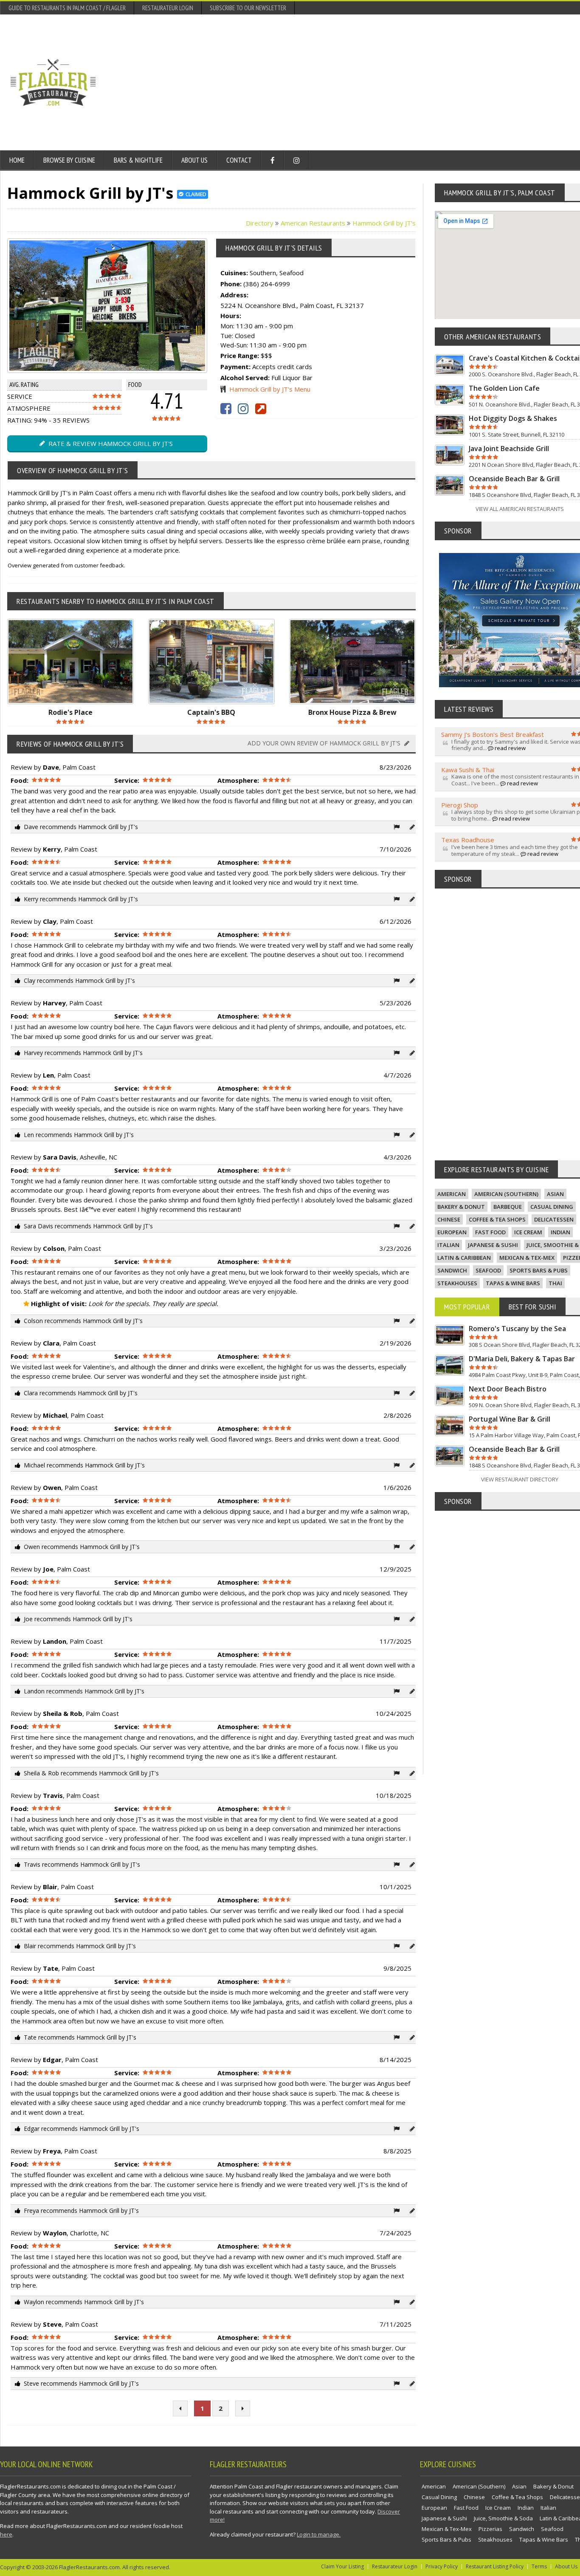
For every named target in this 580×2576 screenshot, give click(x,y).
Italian (448, 1245)
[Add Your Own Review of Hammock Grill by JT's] (412, 827)
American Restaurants (313, 223)
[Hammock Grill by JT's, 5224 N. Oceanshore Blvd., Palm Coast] (89, 306)
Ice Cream (528, 1232)
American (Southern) (506, 1194)
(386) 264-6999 (267, 284)
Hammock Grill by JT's (384, 223)
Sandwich (452, 1270)
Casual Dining (552, 1207)
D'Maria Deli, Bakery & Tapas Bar (522, 1359)
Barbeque (508, 1207)
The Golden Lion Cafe (504, 388)
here (6, 2534)
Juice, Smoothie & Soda (503, 2518)
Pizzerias (490, 2529)
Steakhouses (457, 1283)
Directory (260, 223)
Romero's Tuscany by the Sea (517, 1329)
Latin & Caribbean (464, 1258)
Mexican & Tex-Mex (527, 1258)
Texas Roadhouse (468, 840)
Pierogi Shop (460, 805)
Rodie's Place (70, 712)
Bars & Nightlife (138, 160)
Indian (560, 1232)
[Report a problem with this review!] (397, 827)
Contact (239, 160)
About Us (194, 160)
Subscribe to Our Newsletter (248, 8)
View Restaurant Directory (520, 1479)
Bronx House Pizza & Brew (352, 712)
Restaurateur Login (168, 8)
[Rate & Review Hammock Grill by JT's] (126, 306)
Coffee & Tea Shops (497, 1219)
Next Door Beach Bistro (508, 1389)
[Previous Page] (180, 2408)
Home (17, 160)
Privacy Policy (442, 2566)
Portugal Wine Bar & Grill (510, 1419)
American (452, 1194)
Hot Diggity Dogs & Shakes (513, 418)
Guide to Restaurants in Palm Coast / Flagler (67, 8)
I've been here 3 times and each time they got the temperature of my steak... (515, 850)
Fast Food (490, 1232)
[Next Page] (243, 2408)
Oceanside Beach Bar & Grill (514, 479)
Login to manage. (319, 2534)
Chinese (449, 1219)
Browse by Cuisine (69, 160)
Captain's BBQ (211, 712)
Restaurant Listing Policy (495, 2566)
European (452, 1232)
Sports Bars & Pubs (539, 1270)
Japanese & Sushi (493, 1245)
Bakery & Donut (461, 1207)
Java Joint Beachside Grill (509, 449)
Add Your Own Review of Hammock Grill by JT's (325, 743)
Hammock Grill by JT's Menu (270, 389)
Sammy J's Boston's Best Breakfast (493, 734)
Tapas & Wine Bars (513, 1283)
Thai (555, 1283)
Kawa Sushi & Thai (468, 770)
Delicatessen (554, 1219)
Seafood (488, 1270)
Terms (539, 2566)
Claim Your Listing (342, 2566)
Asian (555, 1194)
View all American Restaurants (520, 509)
